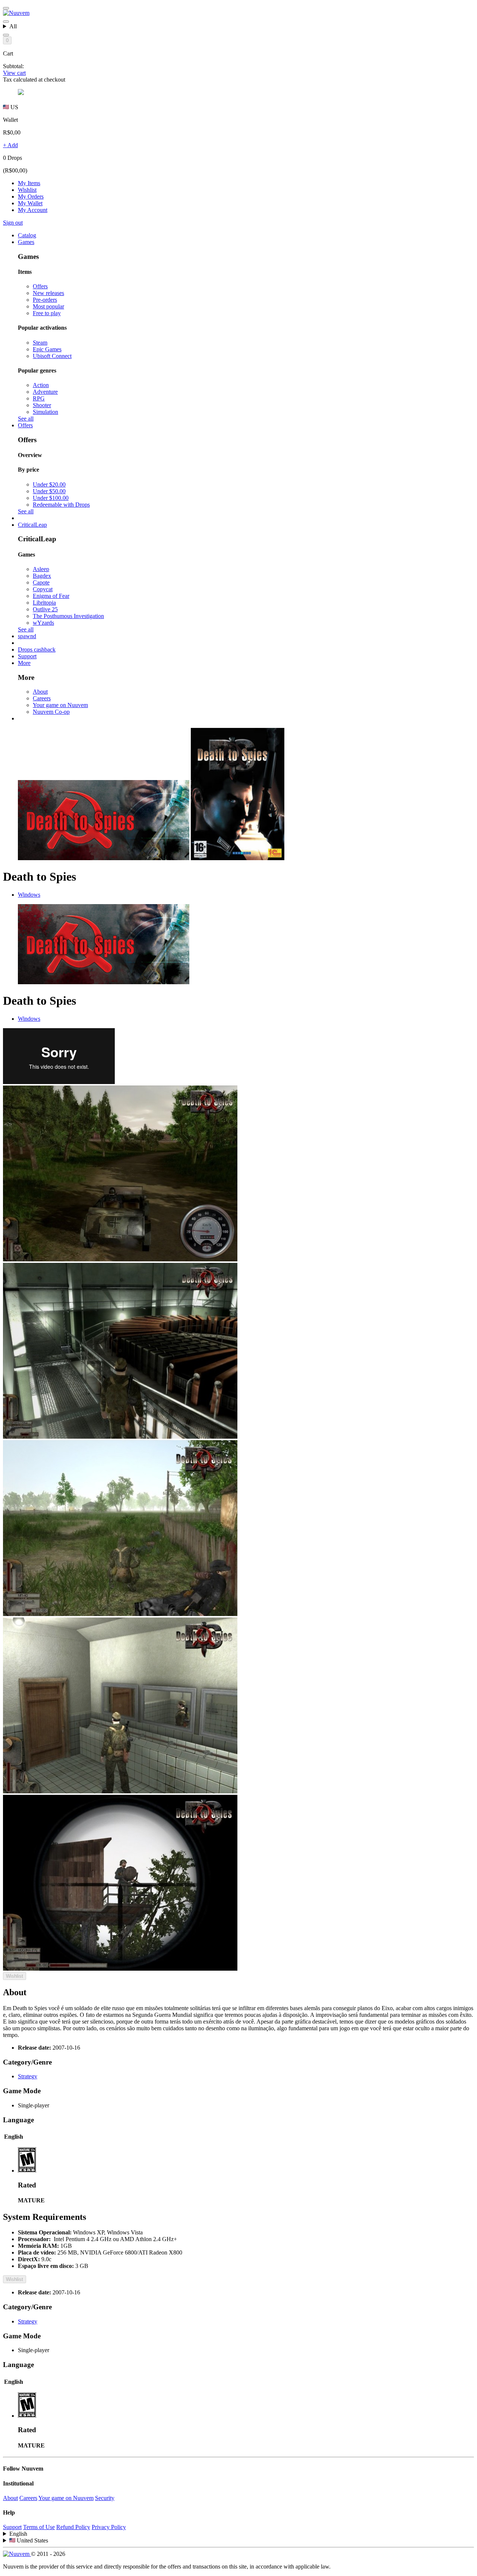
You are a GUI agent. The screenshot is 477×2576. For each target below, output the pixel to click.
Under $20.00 (49, 484)
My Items (29, 183)
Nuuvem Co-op (51, 712)
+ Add (10, 145)
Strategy (28, 2076)
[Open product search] (6, 35)
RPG (39, 398)
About (40, 692)
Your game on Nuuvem (60, 705)
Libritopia (44, 603)
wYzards (43, 623)
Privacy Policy (109, 2527)
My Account (33, 210)
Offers (40, 286)
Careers (42, 698)
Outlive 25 (45, 609)
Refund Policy (73, 2527)
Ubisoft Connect (52, 356)
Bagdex (42, 576)
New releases (48, 293)
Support (12, 2527)
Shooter (42, 405)
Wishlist (27, 190)
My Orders (31, 197)
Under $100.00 (51, 498)
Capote (41, 582)
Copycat (43, 589)
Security (105, 2498)
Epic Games (47, 349)
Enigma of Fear (51, 596)
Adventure (45, 392)
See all (26, 419)
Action (41, 385)
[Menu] (6, 8)
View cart (14, 73)
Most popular (48, 306)
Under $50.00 (49, 491)
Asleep (41, 569)
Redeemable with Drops (61, 505)
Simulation (45, 412)
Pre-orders (45, 300)
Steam (40, 343)
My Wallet (30, 203)
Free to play (47, 313)
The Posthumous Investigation (68, 616)
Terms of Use (39, 2527)
